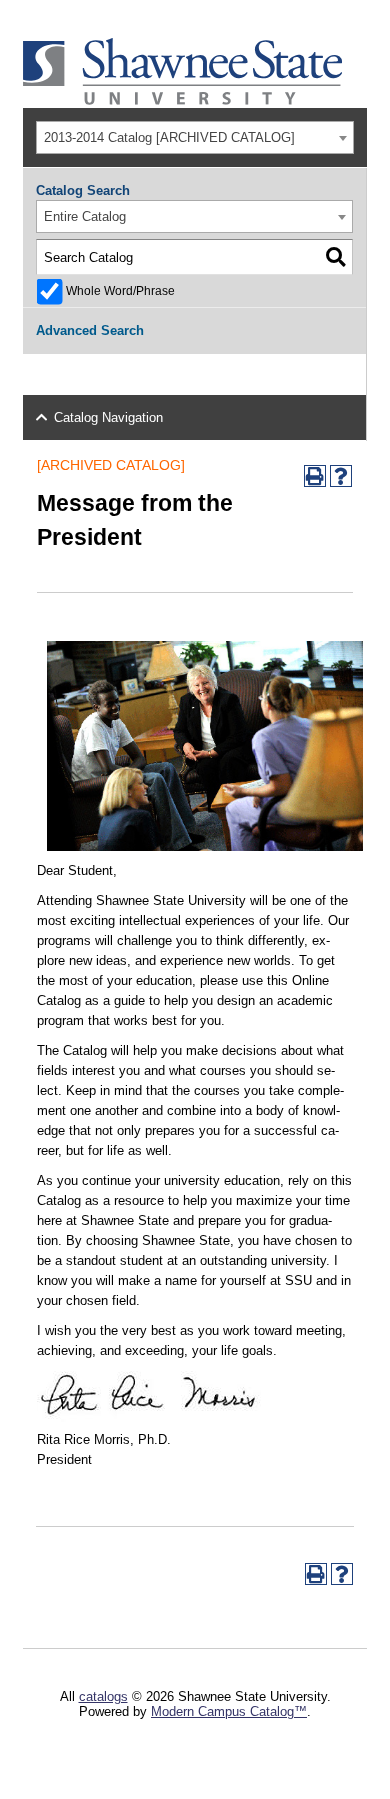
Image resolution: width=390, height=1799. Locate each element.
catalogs (103, 1696)
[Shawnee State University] (183, 100)
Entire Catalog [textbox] (85, 216)
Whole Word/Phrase (120, 290)
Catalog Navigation (108, 417)
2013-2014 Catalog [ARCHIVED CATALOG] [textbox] (169, 137)
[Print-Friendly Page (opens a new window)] (315, 476)
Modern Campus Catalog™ (229, 1711)
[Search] (335, 257)
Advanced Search (90, 330)
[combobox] (194, 137)
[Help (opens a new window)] (341, 476)
